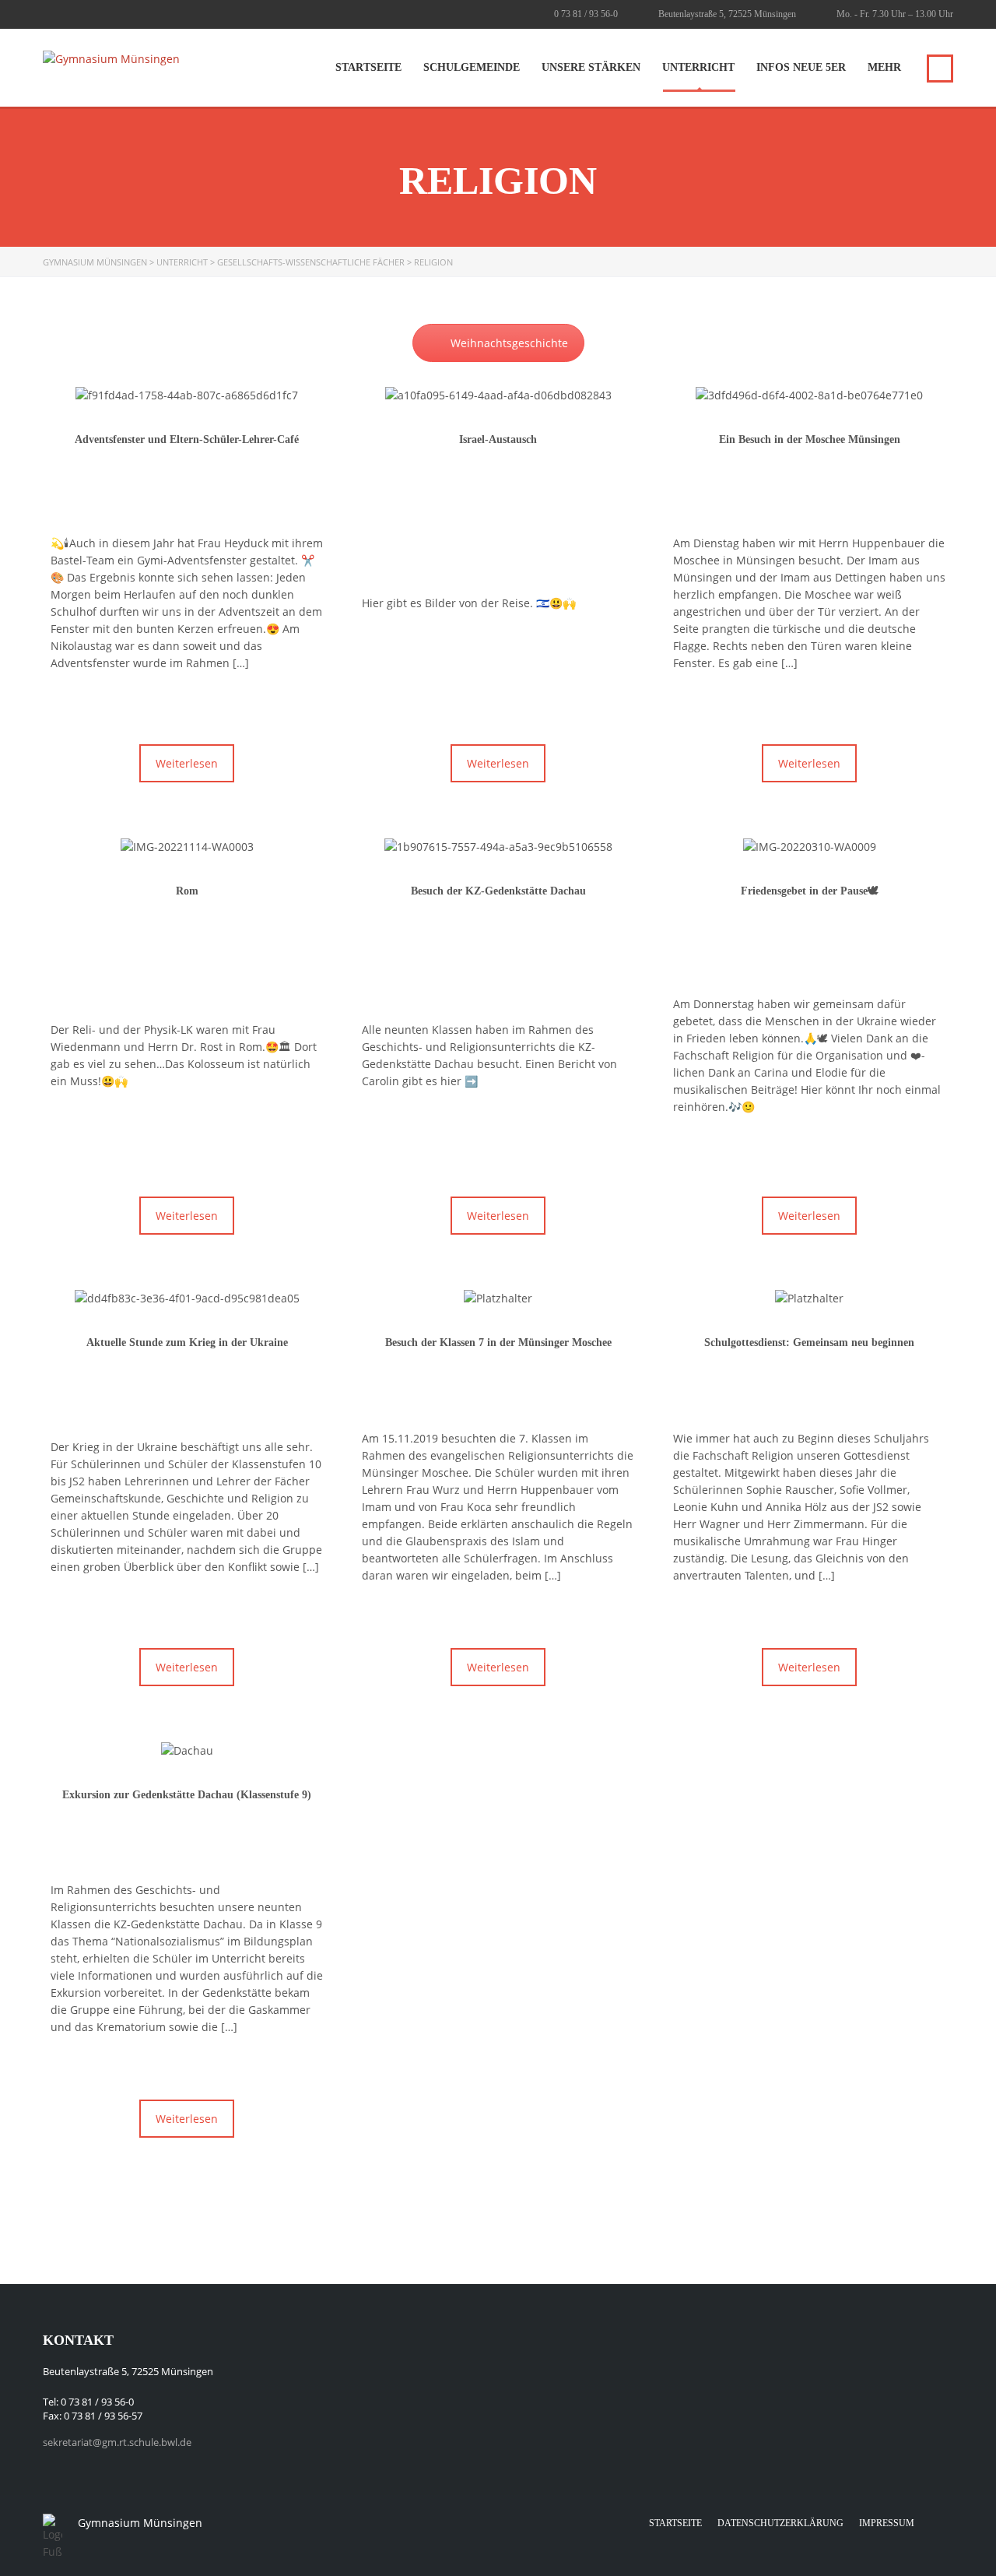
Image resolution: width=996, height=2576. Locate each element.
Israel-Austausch (498, 439)
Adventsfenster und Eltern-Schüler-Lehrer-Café (187, 439)
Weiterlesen (187, 763)
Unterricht (698, 67)
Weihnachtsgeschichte (509, 343)
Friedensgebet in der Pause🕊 (810, 891)
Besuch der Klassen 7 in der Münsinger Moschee (498, 1342)
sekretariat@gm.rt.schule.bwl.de (117, 2442)
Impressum (887, 2523)
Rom (187, 891)
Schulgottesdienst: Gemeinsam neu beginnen (809, 1342)
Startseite (368, 67)
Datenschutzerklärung (780, 2523)
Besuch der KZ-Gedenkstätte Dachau (498, 891)
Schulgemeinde (472, 67)
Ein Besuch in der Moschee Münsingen (810, 439)
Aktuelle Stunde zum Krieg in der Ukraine (187, 1342)
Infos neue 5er (801, 67)
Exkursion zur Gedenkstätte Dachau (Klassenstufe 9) (187, 1795)
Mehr (884, 67)
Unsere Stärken (591, 67)
